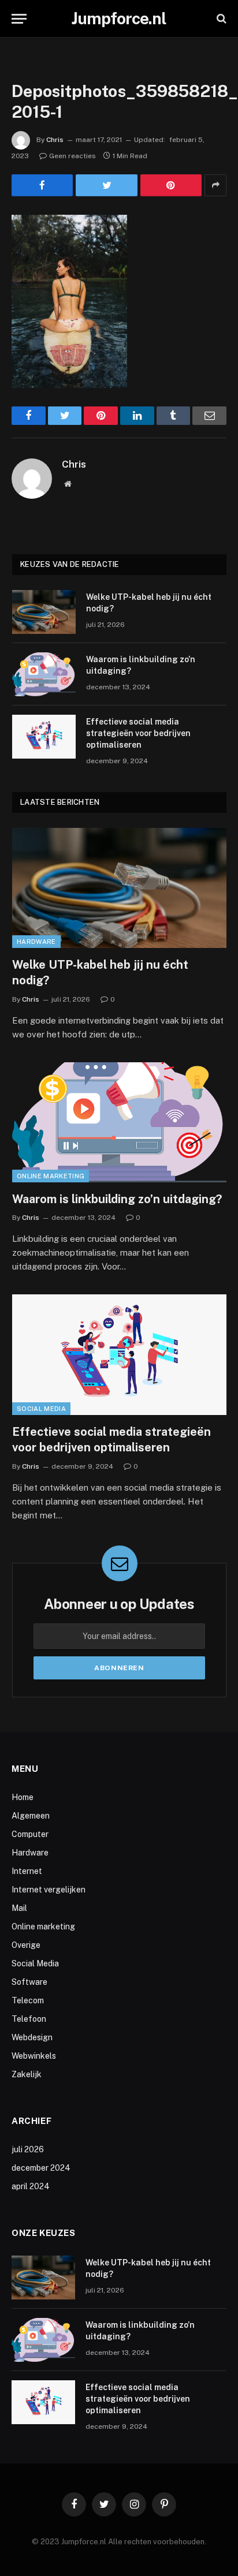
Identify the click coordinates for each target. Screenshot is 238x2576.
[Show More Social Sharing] (215, 185)
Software (29, 1982)
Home (23, 1797)
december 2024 (41, 2168)
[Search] (220, 19)
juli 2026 (28, 2149)
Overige (26, 1945)
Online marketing (51, 1176)
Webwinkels (34, 2056)
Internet (27, 1871)
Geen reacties (72, 156)
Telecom (28, 2000)
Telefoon (29, 2019)
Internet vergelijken (49, 1890)
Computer (30, 1834)
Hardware (36, 942)
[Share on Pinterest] (171, 185)
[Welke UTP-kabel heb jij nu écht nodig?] (44, 612)
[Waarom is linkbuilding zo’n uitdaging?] (44, 674)
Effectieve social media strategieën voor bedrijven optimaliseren (138, 733)
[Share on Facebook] (42, 185)
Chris (55, 140)
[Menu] (19, 19)
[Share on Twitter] (106, 185)
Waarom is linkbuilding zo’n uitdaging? (117, 1199)
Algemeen (31, 1816)
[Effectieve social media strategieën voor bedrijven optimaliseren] (44, 737)
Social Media (41, 1409)
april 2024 (31, 2186)
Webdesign (32, 2037)
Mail (19, 1908)
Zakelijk (27, 2074)
